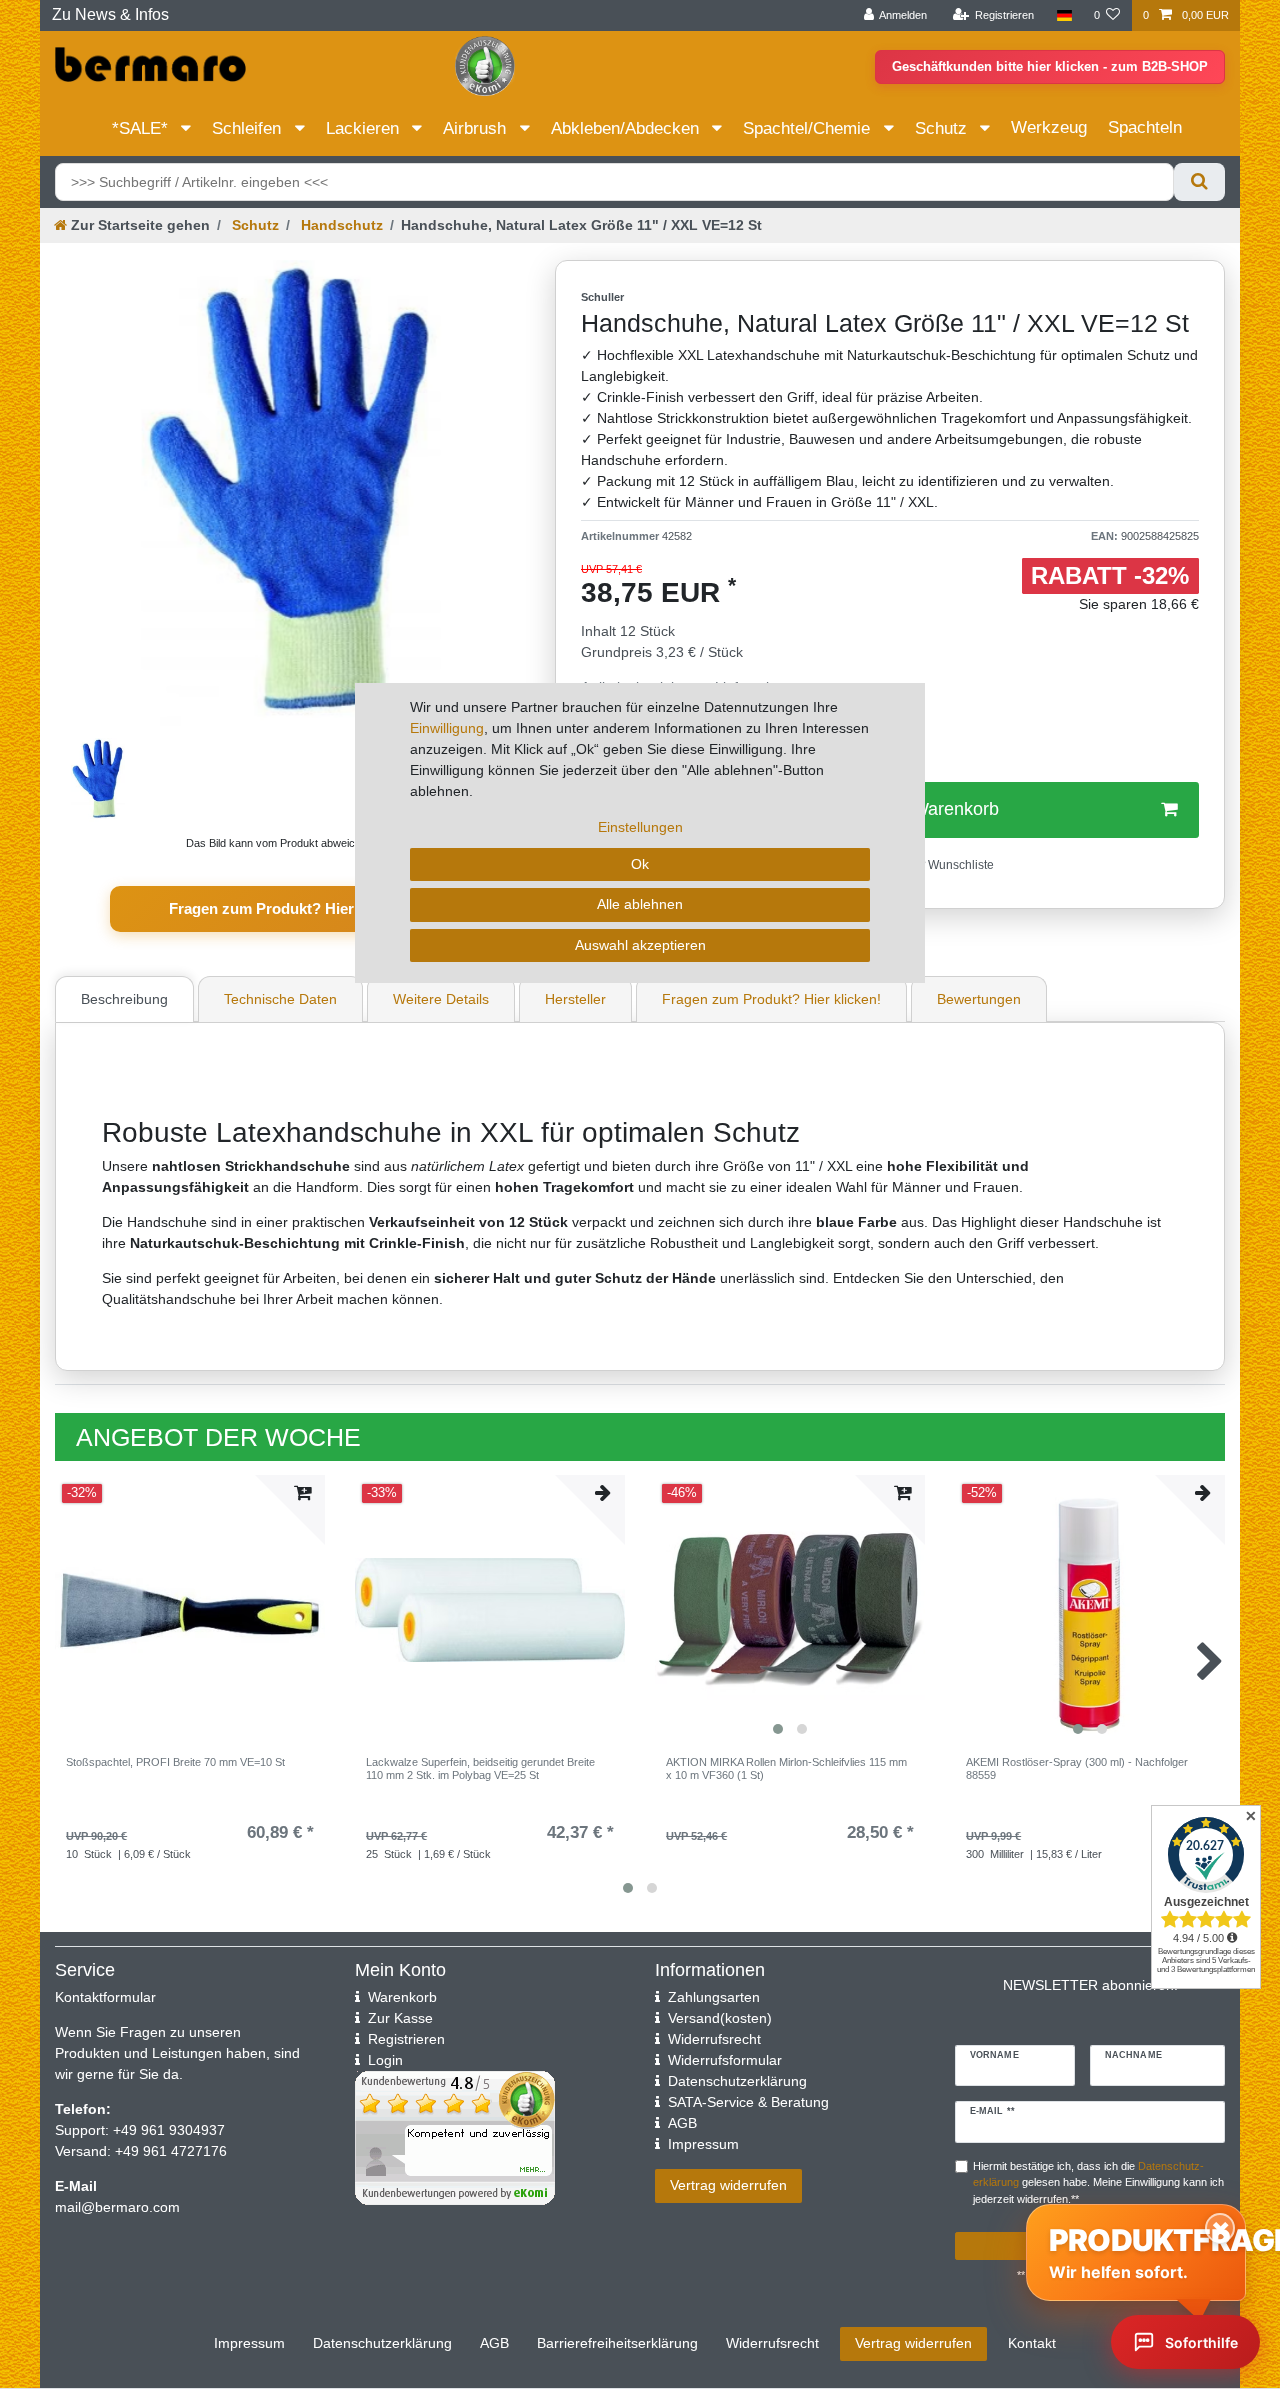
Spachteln (1145, 127)
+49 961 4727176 (171, 2151)
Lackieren (365, 128)
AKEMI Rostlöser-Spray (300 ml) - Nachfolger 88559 (1077, 1768)
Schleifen (249, 128)
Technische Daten (280, 999)
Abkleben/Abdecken (627, 128)
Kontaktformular (105, 1997)
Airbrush (477, 128)
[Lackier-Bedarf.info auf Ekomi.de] (485, 65)
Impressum (249, 2343)
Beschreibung (124, 999)
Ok (640, 864)
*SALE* (142, 128)
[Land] (1063, 15)
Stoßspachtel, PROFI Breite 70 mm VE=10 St (175, 1762)
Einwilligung (447, 728)
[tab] (127, 999)
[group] (1090, 1610)
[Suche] (1199, 182)
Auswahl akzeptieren (640, 945)
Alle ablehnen (640, 904)
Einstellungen (640, 827)
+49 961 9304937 (167, 2130)
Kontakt (1032, 2343)
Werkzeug (1049, 127)
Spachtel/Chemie (809, 128)
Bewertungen (979, 999)
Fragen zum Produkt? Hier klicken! (290, 908)
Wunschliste (959, 865)
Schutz (943, 128)
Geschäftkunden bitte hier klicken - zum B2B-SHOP (1050, 66)
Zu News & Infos (110, 14)
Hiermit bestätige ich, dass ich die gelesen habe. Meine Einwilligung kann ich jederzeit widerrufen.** (1098, 2183)
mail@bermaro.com (117, 2207)
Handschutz (340, 225)
